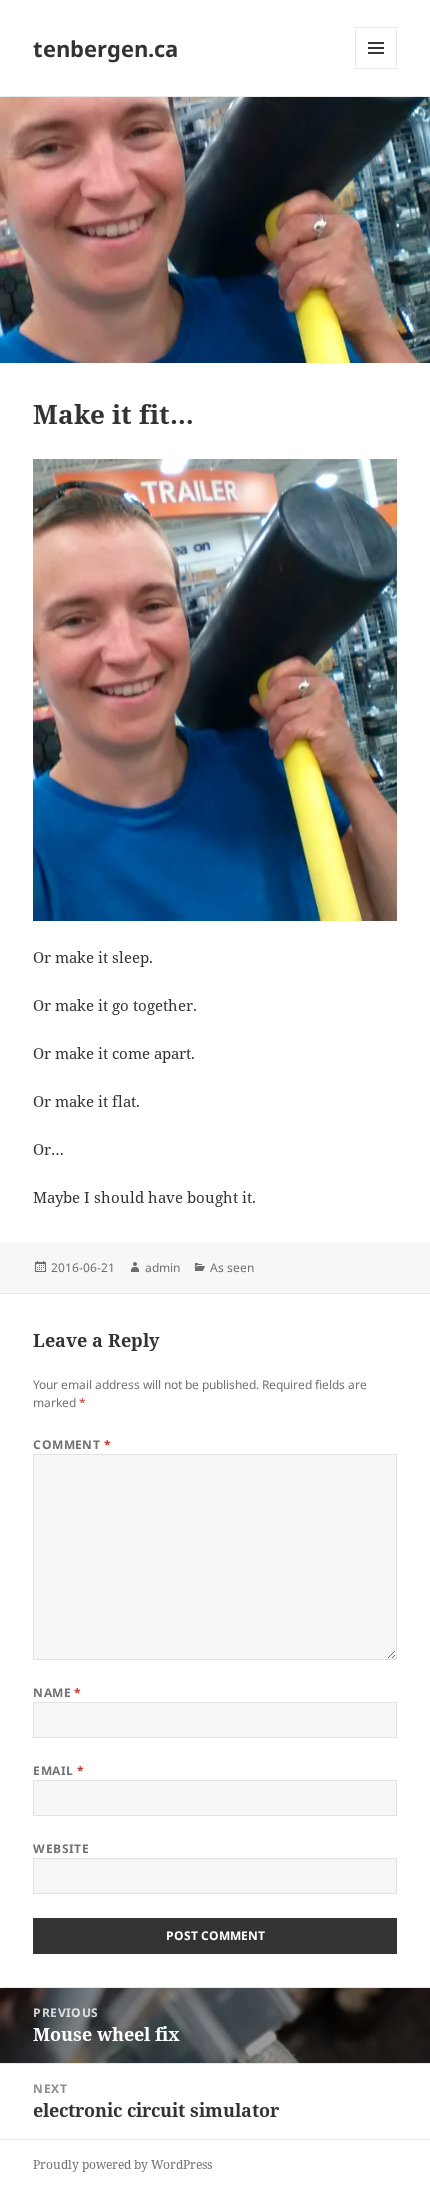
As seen (232, 1267)
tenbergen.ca (105, 48)
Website (61, 1848)
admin (162, 1267)
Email (58, 1770)
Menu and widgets (376, 68)
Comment (72, 1444)
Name (57, 1692)
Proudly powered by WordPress (122, 2164)
